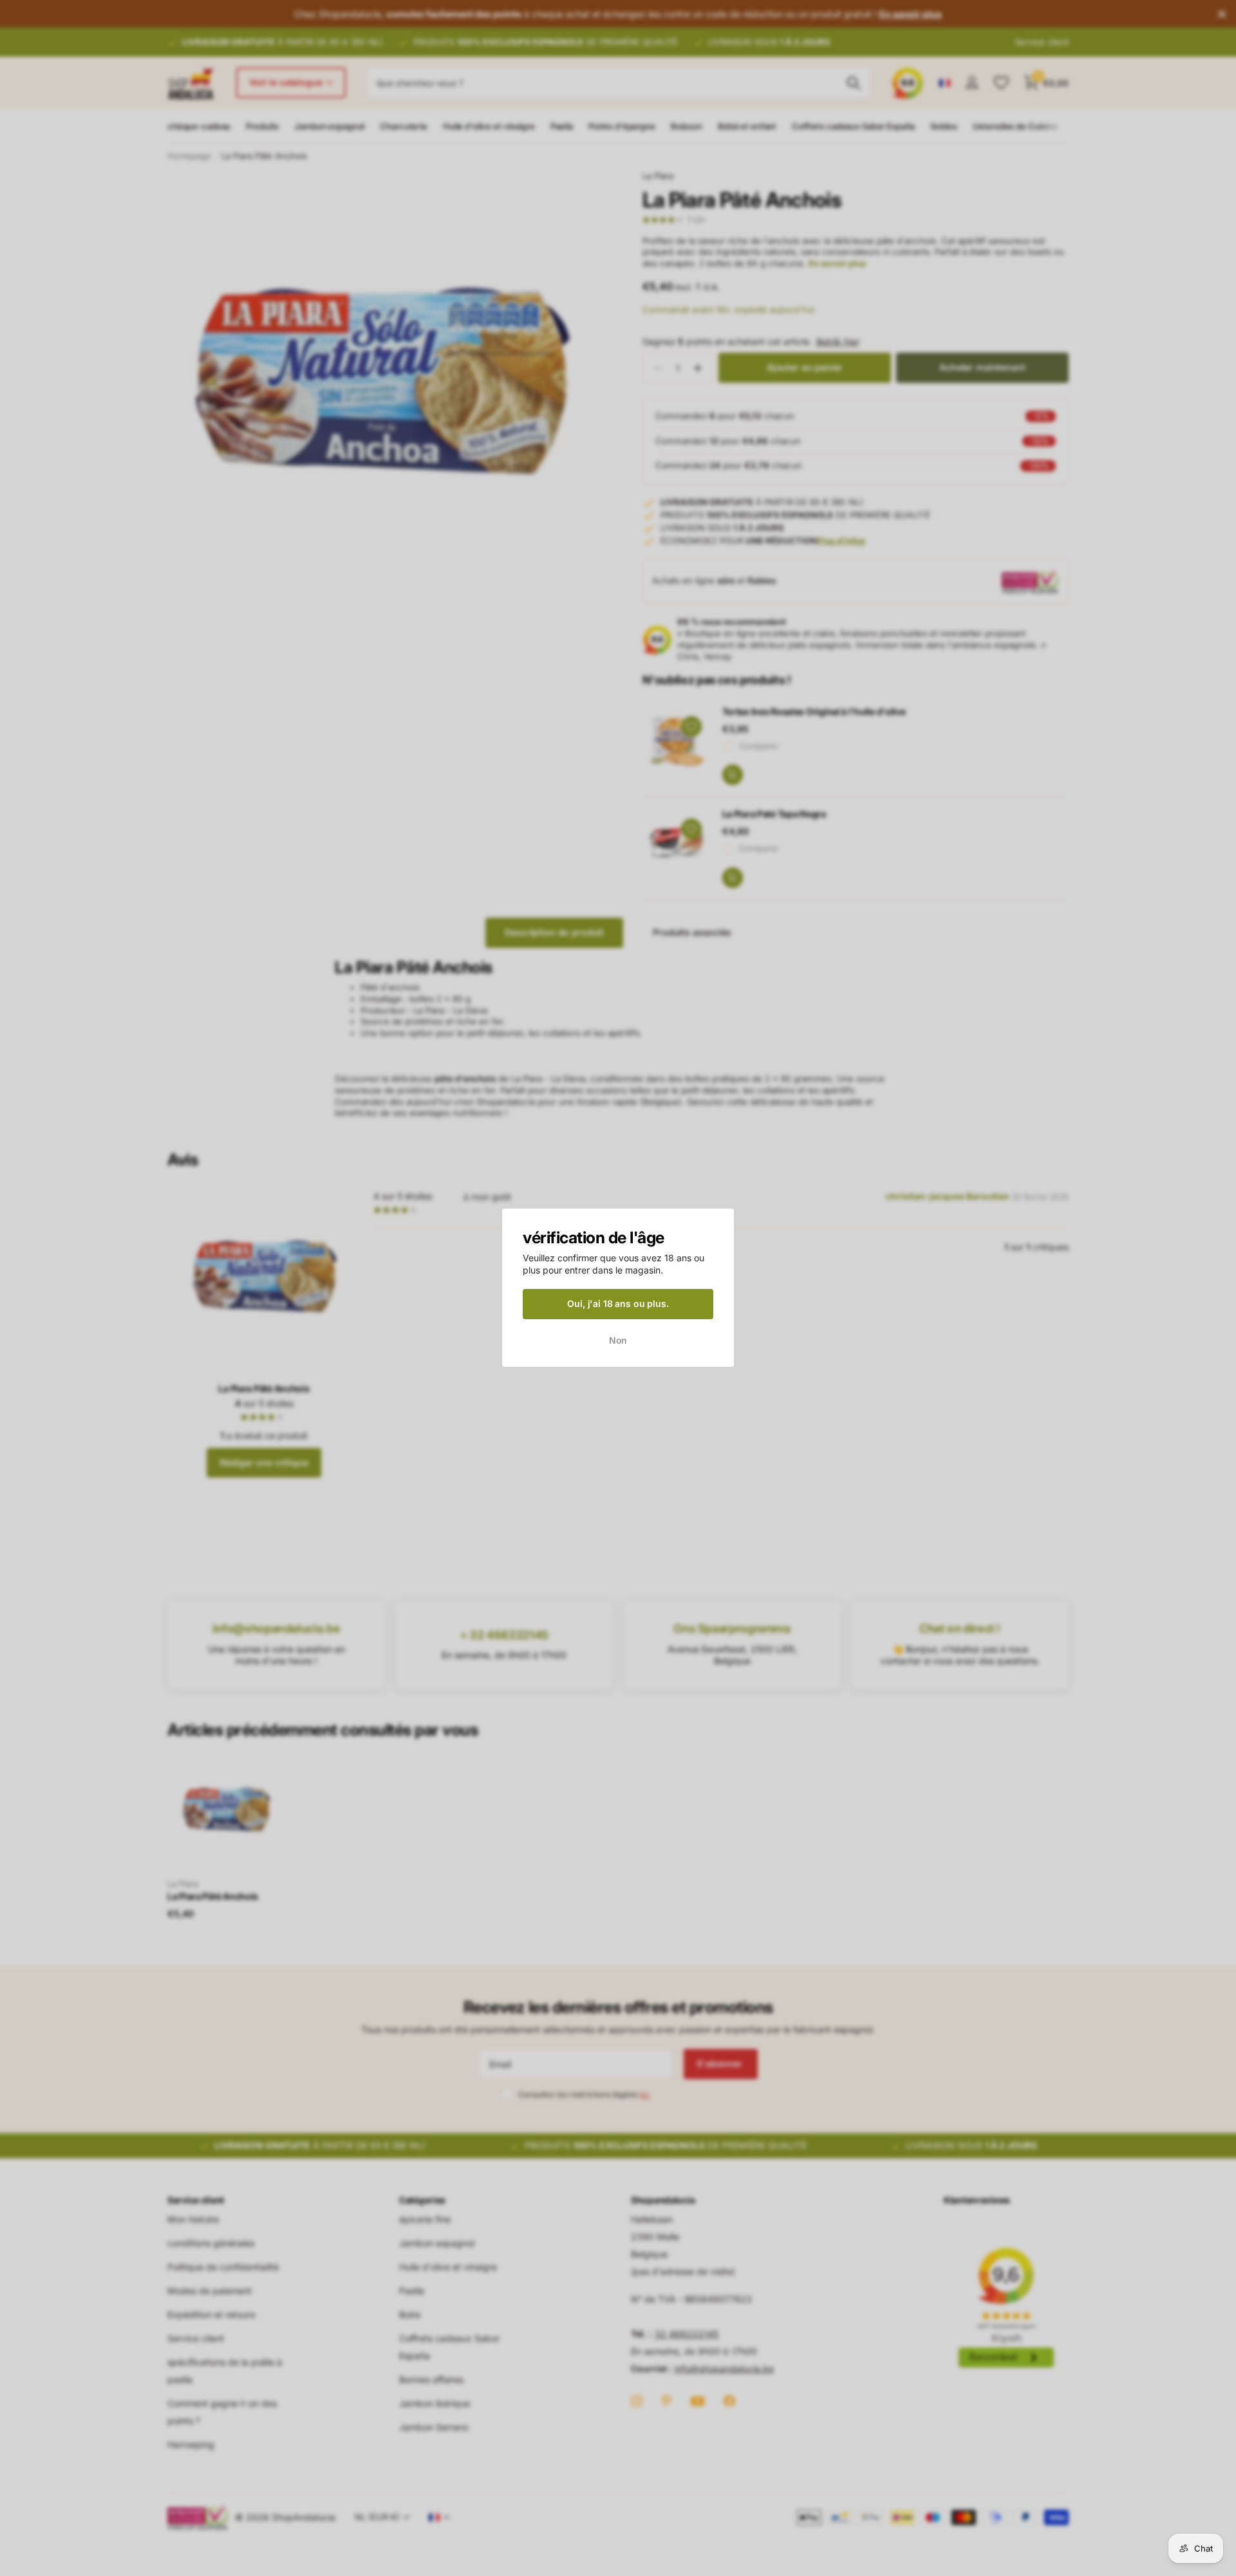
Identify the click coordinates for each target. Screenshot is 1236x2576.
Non (618, 1340)
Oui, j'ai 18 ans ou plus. (618, 1303)
